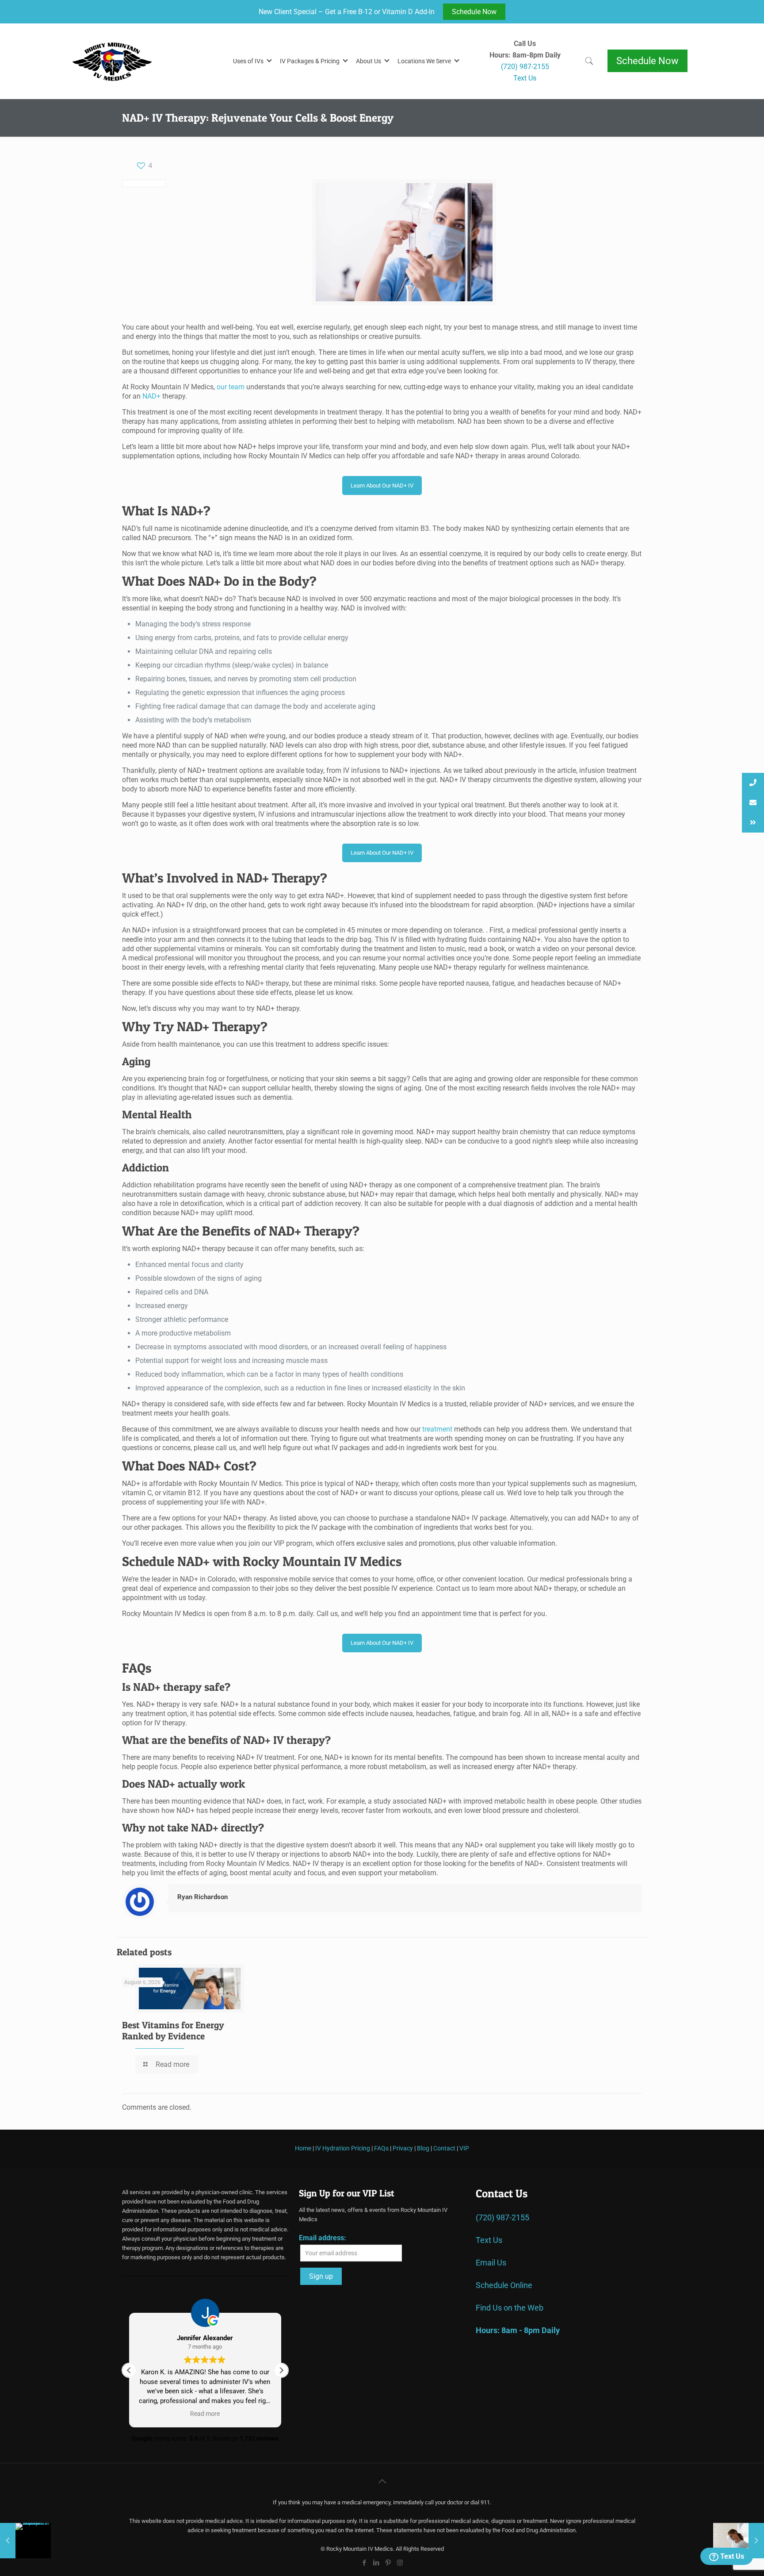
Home (303, 2148)
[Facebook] (364, 2563)
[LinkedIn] (376, 2563)
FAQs (381, 2148)
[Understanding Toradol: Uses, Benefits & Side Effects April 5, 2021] (739, 2541)
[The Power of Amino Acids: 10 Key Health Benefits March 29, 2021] (25, 2541)
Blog (423, 2148)
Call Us (525, 44)
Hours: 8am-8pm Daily (525, 55)
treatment (437, 1429)
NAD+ (151, 396)
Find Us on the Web (510, 2307)
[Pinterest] (388, 2563)
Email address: (323, 2237)
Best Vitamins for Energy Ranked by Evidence (173, 2031)
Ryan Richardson (202, 1897)
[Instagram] (400, 2563)
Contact (444, 2148)
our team (231, 387)
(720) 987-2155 (502, 2217)
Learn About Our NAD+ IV (382, 486)
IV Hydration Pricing (343, 2148)
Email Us (491, 2262)
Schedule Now (474, 12)
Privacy (403, 2148)
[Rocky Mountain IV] (133, 61)
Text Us (731, 2556)
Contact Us (502, 2193)
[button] (281, 2370)
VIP (464, 2148)
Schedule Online (504, 2285)
